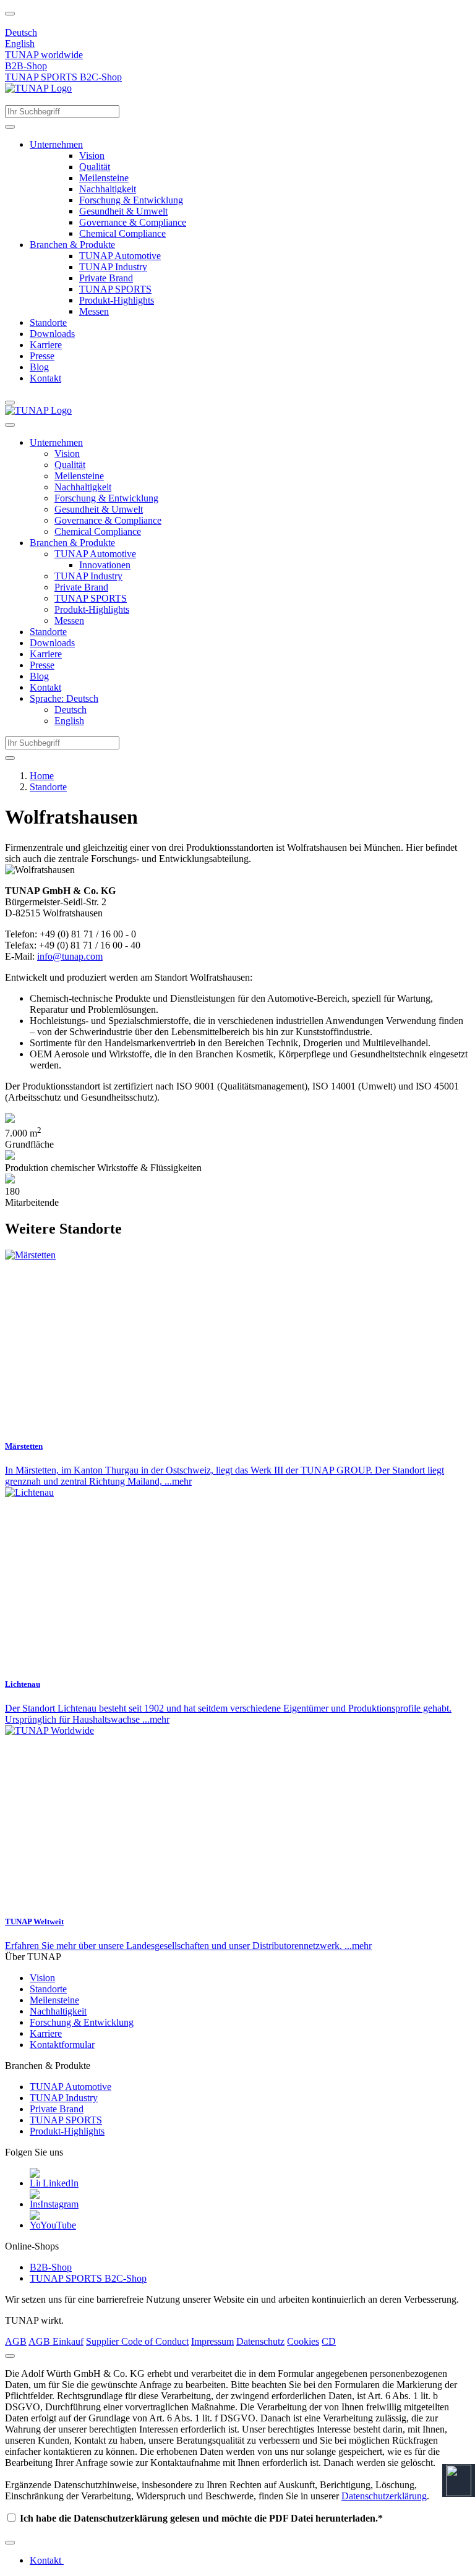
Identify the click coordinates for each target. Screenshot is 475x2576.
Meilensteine (104, 178)
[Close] (10, 2356)
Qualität (95, 167)
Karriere (46, 345)
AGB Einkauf (56, 2341)
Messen (94, 311)
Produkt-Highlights (117, 300)
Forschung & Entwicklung (131, 200)
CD (329, 2341)
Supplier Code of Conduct (137, 2341)
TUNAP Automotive (120, 256)
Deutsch (21, 32)
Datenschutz (260, 2341)
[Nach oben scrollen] (10, 14)
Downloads (52, 334)
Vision (92, 156)
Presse (42, 356)
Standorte (48, 322)
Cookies (303, 2341)
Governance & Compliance (133, 222)
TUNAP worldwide (44, 55)
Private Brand (106, 278)
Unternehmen (56, 144)
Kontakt (45, 378)
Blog (39, 367)
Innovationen (105, 565)
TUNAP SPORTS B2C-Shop (63, 77)
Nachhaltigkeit (108, 189)
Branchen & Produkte (72, 245)
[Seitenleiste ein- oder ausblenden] (10, 403)
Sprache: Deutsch (64, 698)
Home (42, 776)
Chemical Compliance (122, 233)
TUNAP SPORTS (115, 289)
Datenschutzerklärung (384, 2496)
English (20, 44)
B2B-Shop (26, 66)
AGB (16, 2341)
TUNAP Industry (113, 267)
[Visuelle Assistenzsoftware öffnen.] (459, 2480)
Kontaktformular (62, 2045)
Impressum (212, 2341)
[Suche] (10, 127)
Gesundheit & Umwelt (123, 211)
